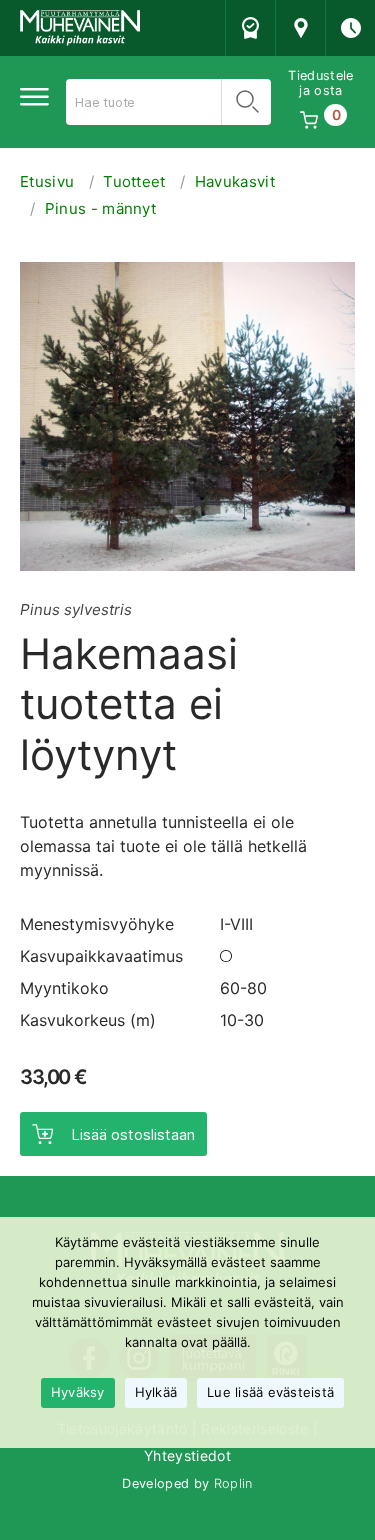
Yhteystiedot (187, 1455)
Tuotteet (134, 181)
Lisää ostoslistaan (133, 1134)
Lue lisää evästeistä (270, 1392)
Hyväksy (78, 1392)
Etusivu (47, 181)
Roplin (233, 1483)
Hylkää (156, 1392)
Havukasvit (235, 181)
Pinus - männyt (100, 208)
